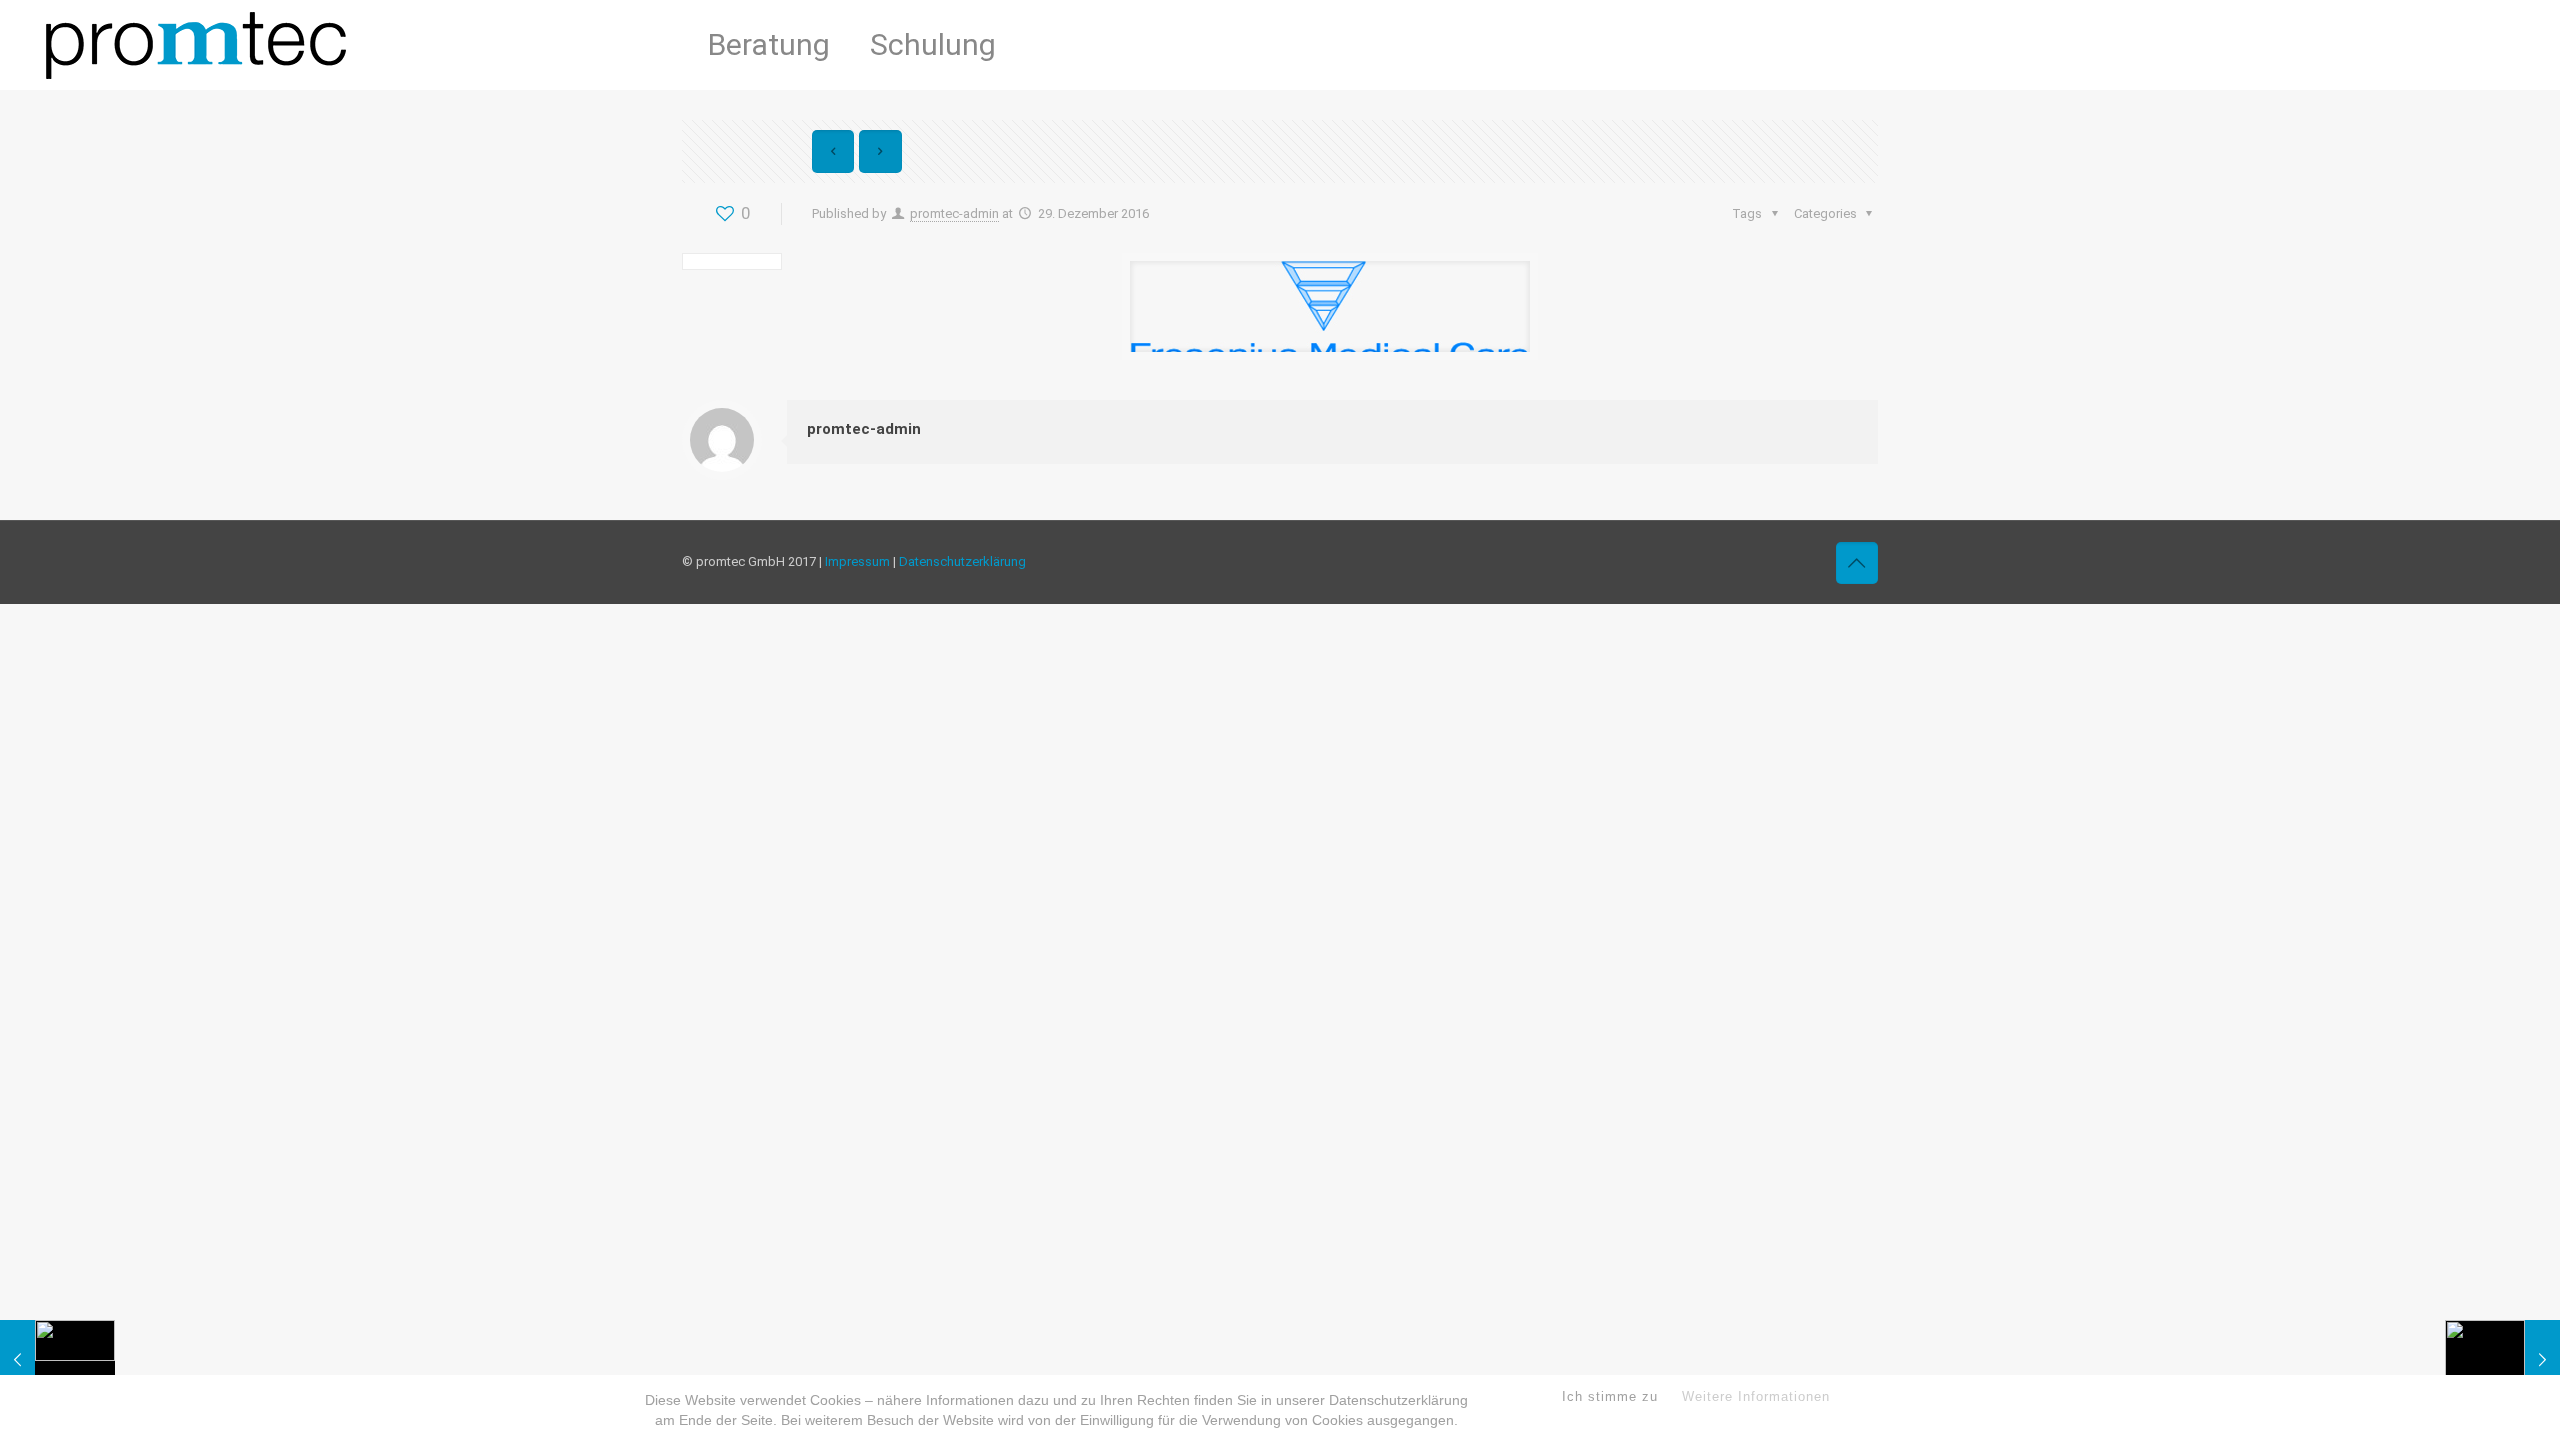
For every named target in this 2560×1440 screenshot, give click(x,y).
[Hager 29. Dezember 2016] (2502, 1360)
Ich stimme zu (1610, 1396)
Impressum (857, 561)
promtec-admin (954, 213)
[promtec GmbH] (196, 45)
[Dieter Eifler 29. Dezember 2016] (57, 1360)
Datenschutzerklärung (962, 561)
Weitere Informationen (1756, 1396)
